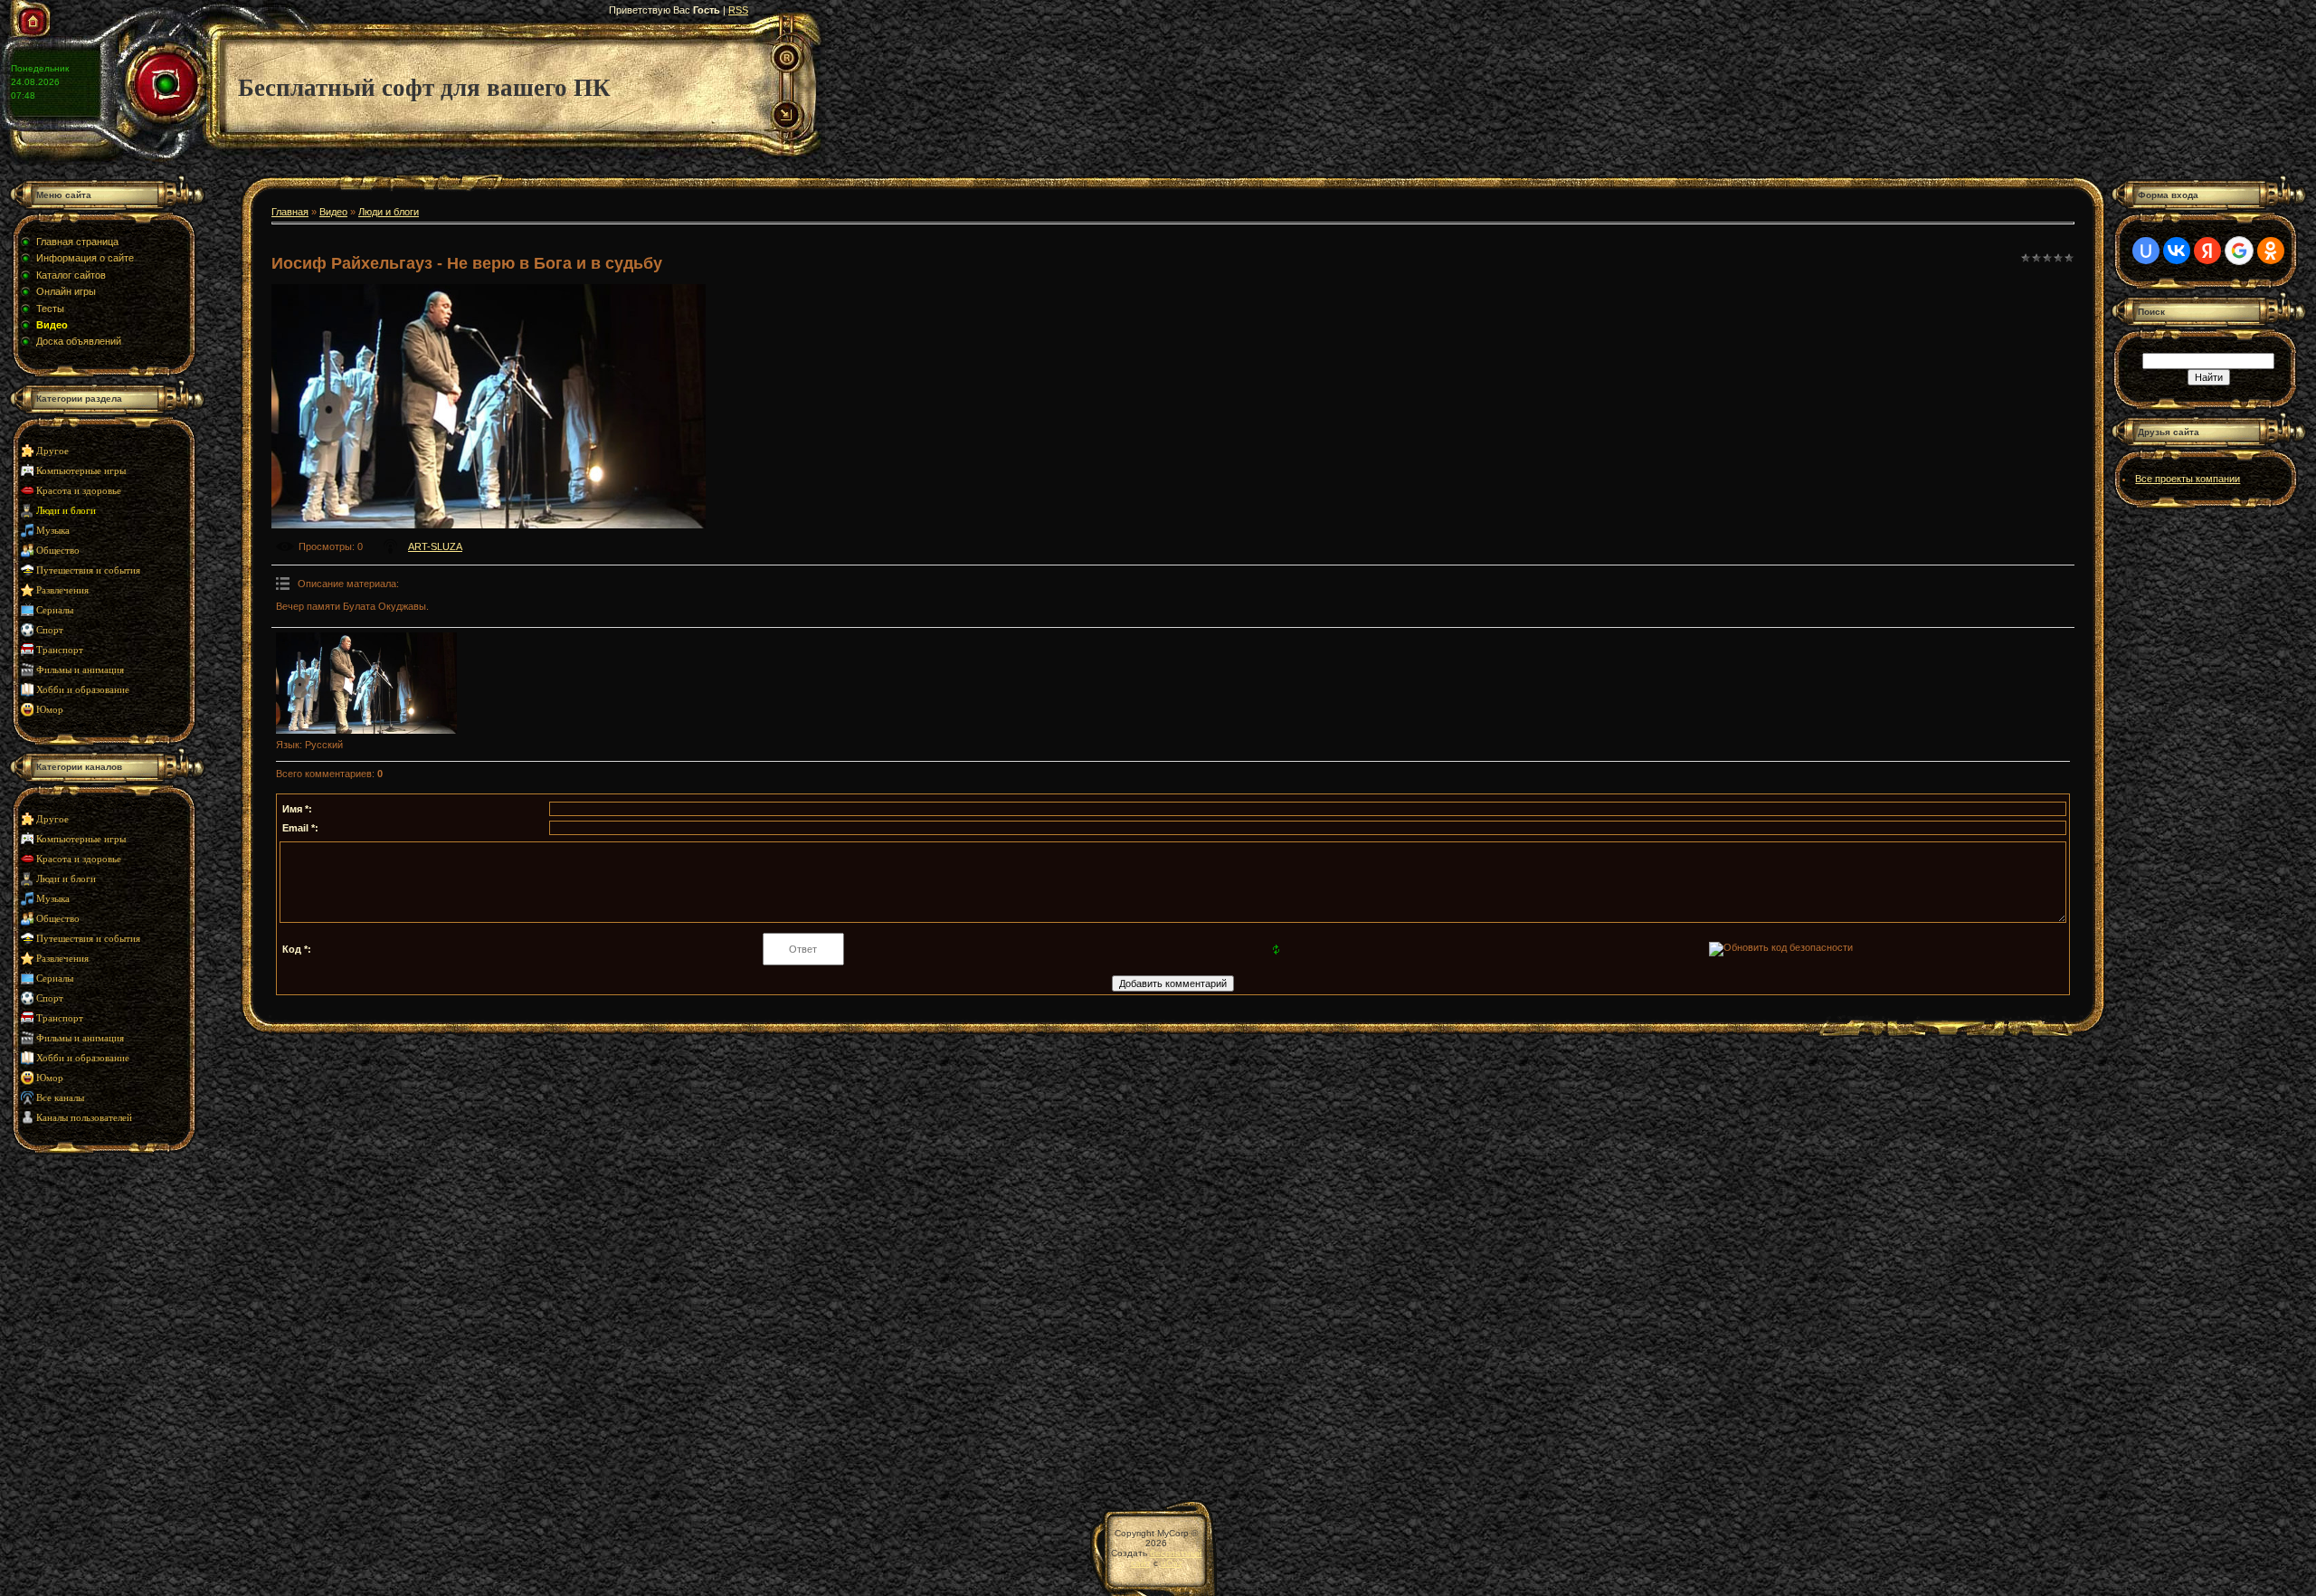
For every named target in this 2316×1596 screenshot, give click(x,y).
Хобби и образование (83, 690)
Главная (290, 212)
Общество (58, 551)
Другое (52, 451)
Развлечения (62, 590)
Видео (333, 212)
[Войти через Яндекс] (2207, 251)
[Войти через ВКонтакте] (2177, 251)
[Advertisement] (122, 1317)
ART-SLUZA (435, 546)
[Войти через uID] (2146, 251)
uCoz (1172, 1563)
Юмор (50, 710)
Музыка (53, 531)
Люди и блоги (66, 511)
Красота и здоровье (79, 491)
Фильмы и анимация (80, 670)
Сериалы (55, 610)
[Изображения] (366, 684)
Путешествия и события (88, 570)
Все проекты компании (2188, 479)
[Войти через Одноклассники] (2271, 251)
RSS (738, 10)
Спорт (50, 630)
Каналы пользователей (84, 1118)
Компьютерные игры (81, 471)
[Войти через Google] (2239, 251)
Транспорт (60, 650)
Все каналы (60, 1098)
